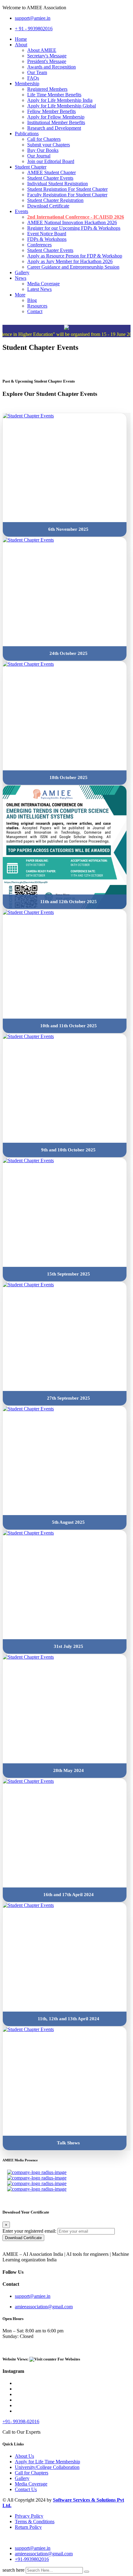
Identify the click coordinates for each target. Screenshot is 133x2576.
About (21, 45)
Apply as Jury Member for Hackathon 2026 (70, 261)
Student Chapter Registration (55, 200)
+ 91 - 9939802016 (34, 29)
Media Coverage (43, 284)
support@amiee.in (33, 18)
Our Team (37, 72)
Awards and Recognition (51, 67)
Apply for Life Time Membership (47, 2462)
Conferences (39, 245)
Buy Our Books (43, 150)
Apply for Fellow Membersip (56, 117)
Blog (32, 300)
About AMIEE (42, 50)
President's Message (47, 61)
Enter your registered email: (29, 2231)
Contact (35, 311)
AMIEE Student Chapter (51, 172)
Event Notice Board (47, 234)
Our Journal (39, 156)
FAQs (33, 78)
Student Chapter (31, 167)
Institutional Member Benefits (56, 122)
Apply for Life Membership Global (62, 106)
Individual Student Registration (58, 184)
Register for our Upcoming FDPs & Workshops (74, 228)
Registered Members (47, 89)
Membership (27, 84)
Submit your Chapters (49, 145)
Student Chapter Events (50, 178)
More (20, 295)
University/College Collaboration (47, 2467)
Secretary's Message (47, 56)
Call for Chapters (44, 139)
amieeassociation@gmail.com (44, 2307)
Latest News (39, 289)
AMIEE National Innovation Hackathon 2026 (72, 222)
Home (21, 39)
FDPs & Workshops (47, 239)
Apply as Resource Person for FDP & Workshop (75, 256)
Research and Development (54, 128)
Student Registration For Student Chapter (67, 189)
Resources (37, 306)
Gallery (22, 272)
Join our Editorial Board (51, 161)
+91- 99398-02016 (21, 2421)
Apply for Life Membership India (60, 100)
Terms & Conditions (35, 2522)
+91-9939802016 (32, 2559)
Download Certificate (48, 206)
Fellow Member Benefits (51, 111)
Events (21, 211)
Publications (27, 134)
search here (13, 2570)
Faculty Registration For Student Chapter (67, 195)
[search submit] (87, 2572)
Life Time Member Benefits (54, 95)
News (21, 278)
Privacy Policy (29, 2516)
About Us (24, 2456)
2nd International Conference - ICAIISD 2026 (76, 217)
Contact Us (26, 2489)
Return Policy (28, 2527)
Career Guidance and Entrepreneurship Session (73, 267)
